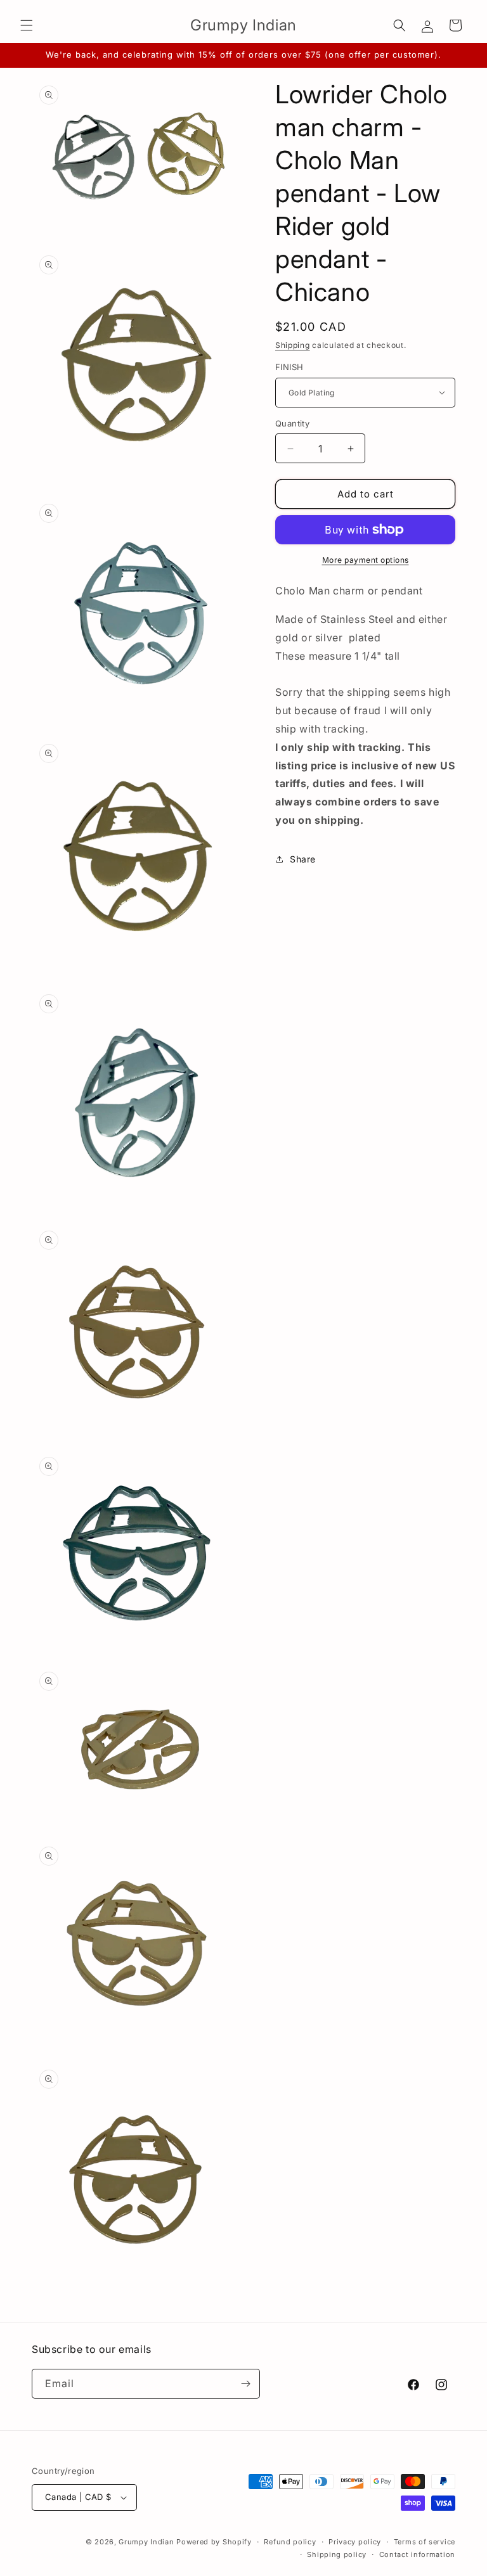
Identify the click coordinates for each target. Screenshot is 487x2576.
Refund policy (290, 2542)
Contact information (417, 2554)
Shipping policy (337, 2554)
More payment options (366, 560)
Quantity (292, 423)
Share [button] (303, 859)
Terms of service (425, 2542)
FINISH (289, 367)
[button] (27, 25)
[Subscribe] (245, 2384)
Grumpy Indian (146, 2542)
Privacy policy (355, 2542)
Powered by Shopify (214, 2542)
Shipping (293, 345)
